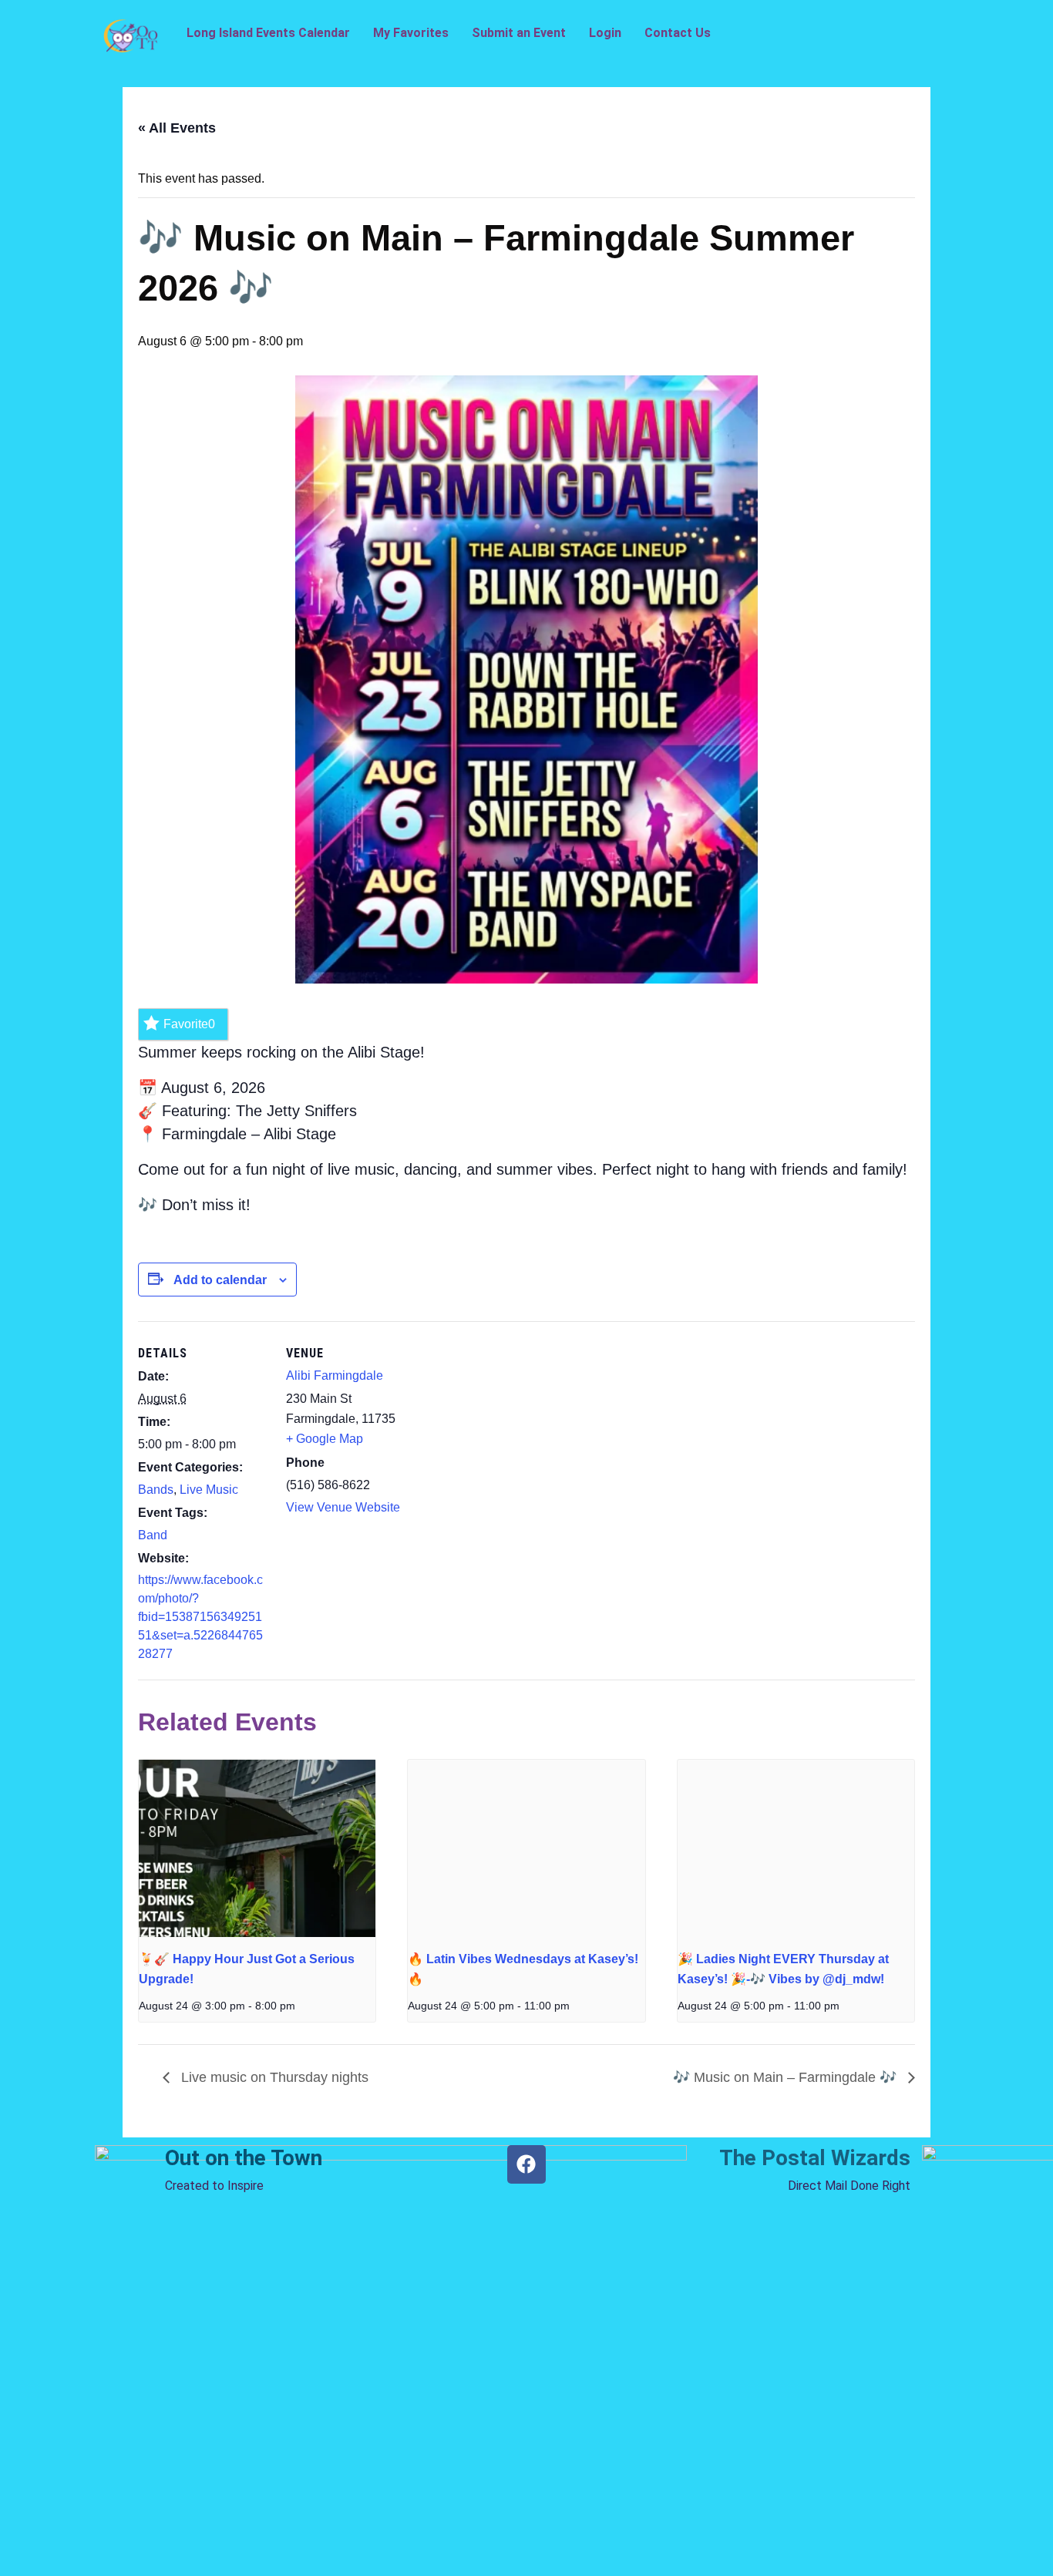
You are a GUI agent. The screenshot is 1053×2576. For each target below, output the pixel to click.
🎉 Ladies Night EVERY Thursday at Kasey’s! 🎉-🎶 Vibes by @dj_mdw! (783, 1969)
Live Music (209, 1490)
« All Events (177, 128)
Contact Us (678, 33)
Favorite (189, 1024)
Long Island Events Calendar (268, 33)
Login (605, 33)
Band (153, 1535)
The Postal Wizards (815, 2158)
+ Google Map (325, 1439)
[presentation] (257, 1848)
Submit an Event (519, 33)
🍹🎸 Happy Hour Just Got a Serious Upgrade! (247, 1969)
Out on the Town (244, 2158)
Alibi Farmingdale (335, 1375)
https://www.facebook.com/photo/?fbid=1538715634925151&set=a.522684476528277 (200, 1617)
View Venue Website (343, 1507)
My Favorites (411, 33)
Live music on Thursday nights (273, 2077)
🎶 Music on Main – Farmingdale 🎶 (787, 2077)
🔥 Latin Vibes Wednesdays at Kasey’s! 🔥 (523, 1969)
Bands (156, 1490)
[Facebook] (526, 2164)
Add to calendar (220, 1280)
